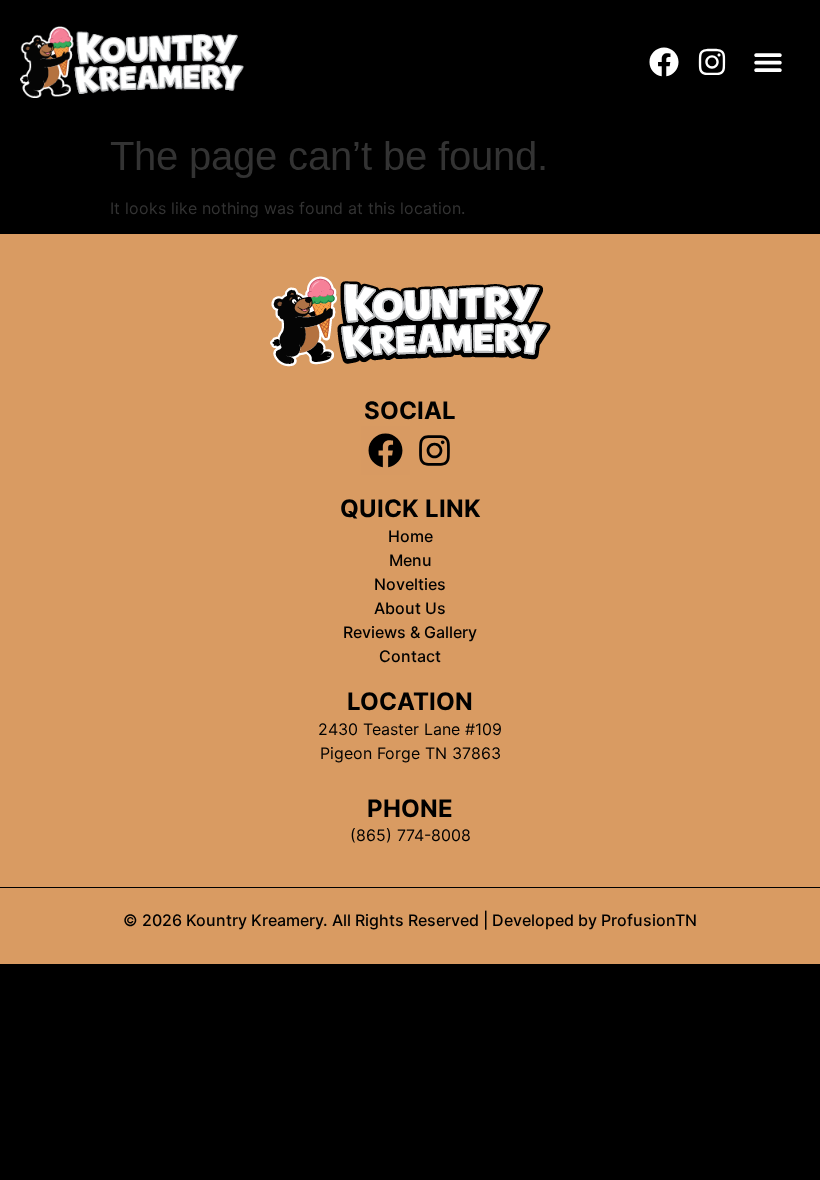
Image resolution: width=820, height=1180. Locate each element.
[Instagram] (712, 62)
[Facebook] (664, 62)
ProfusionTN (647, 920)
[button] (768, 61)
